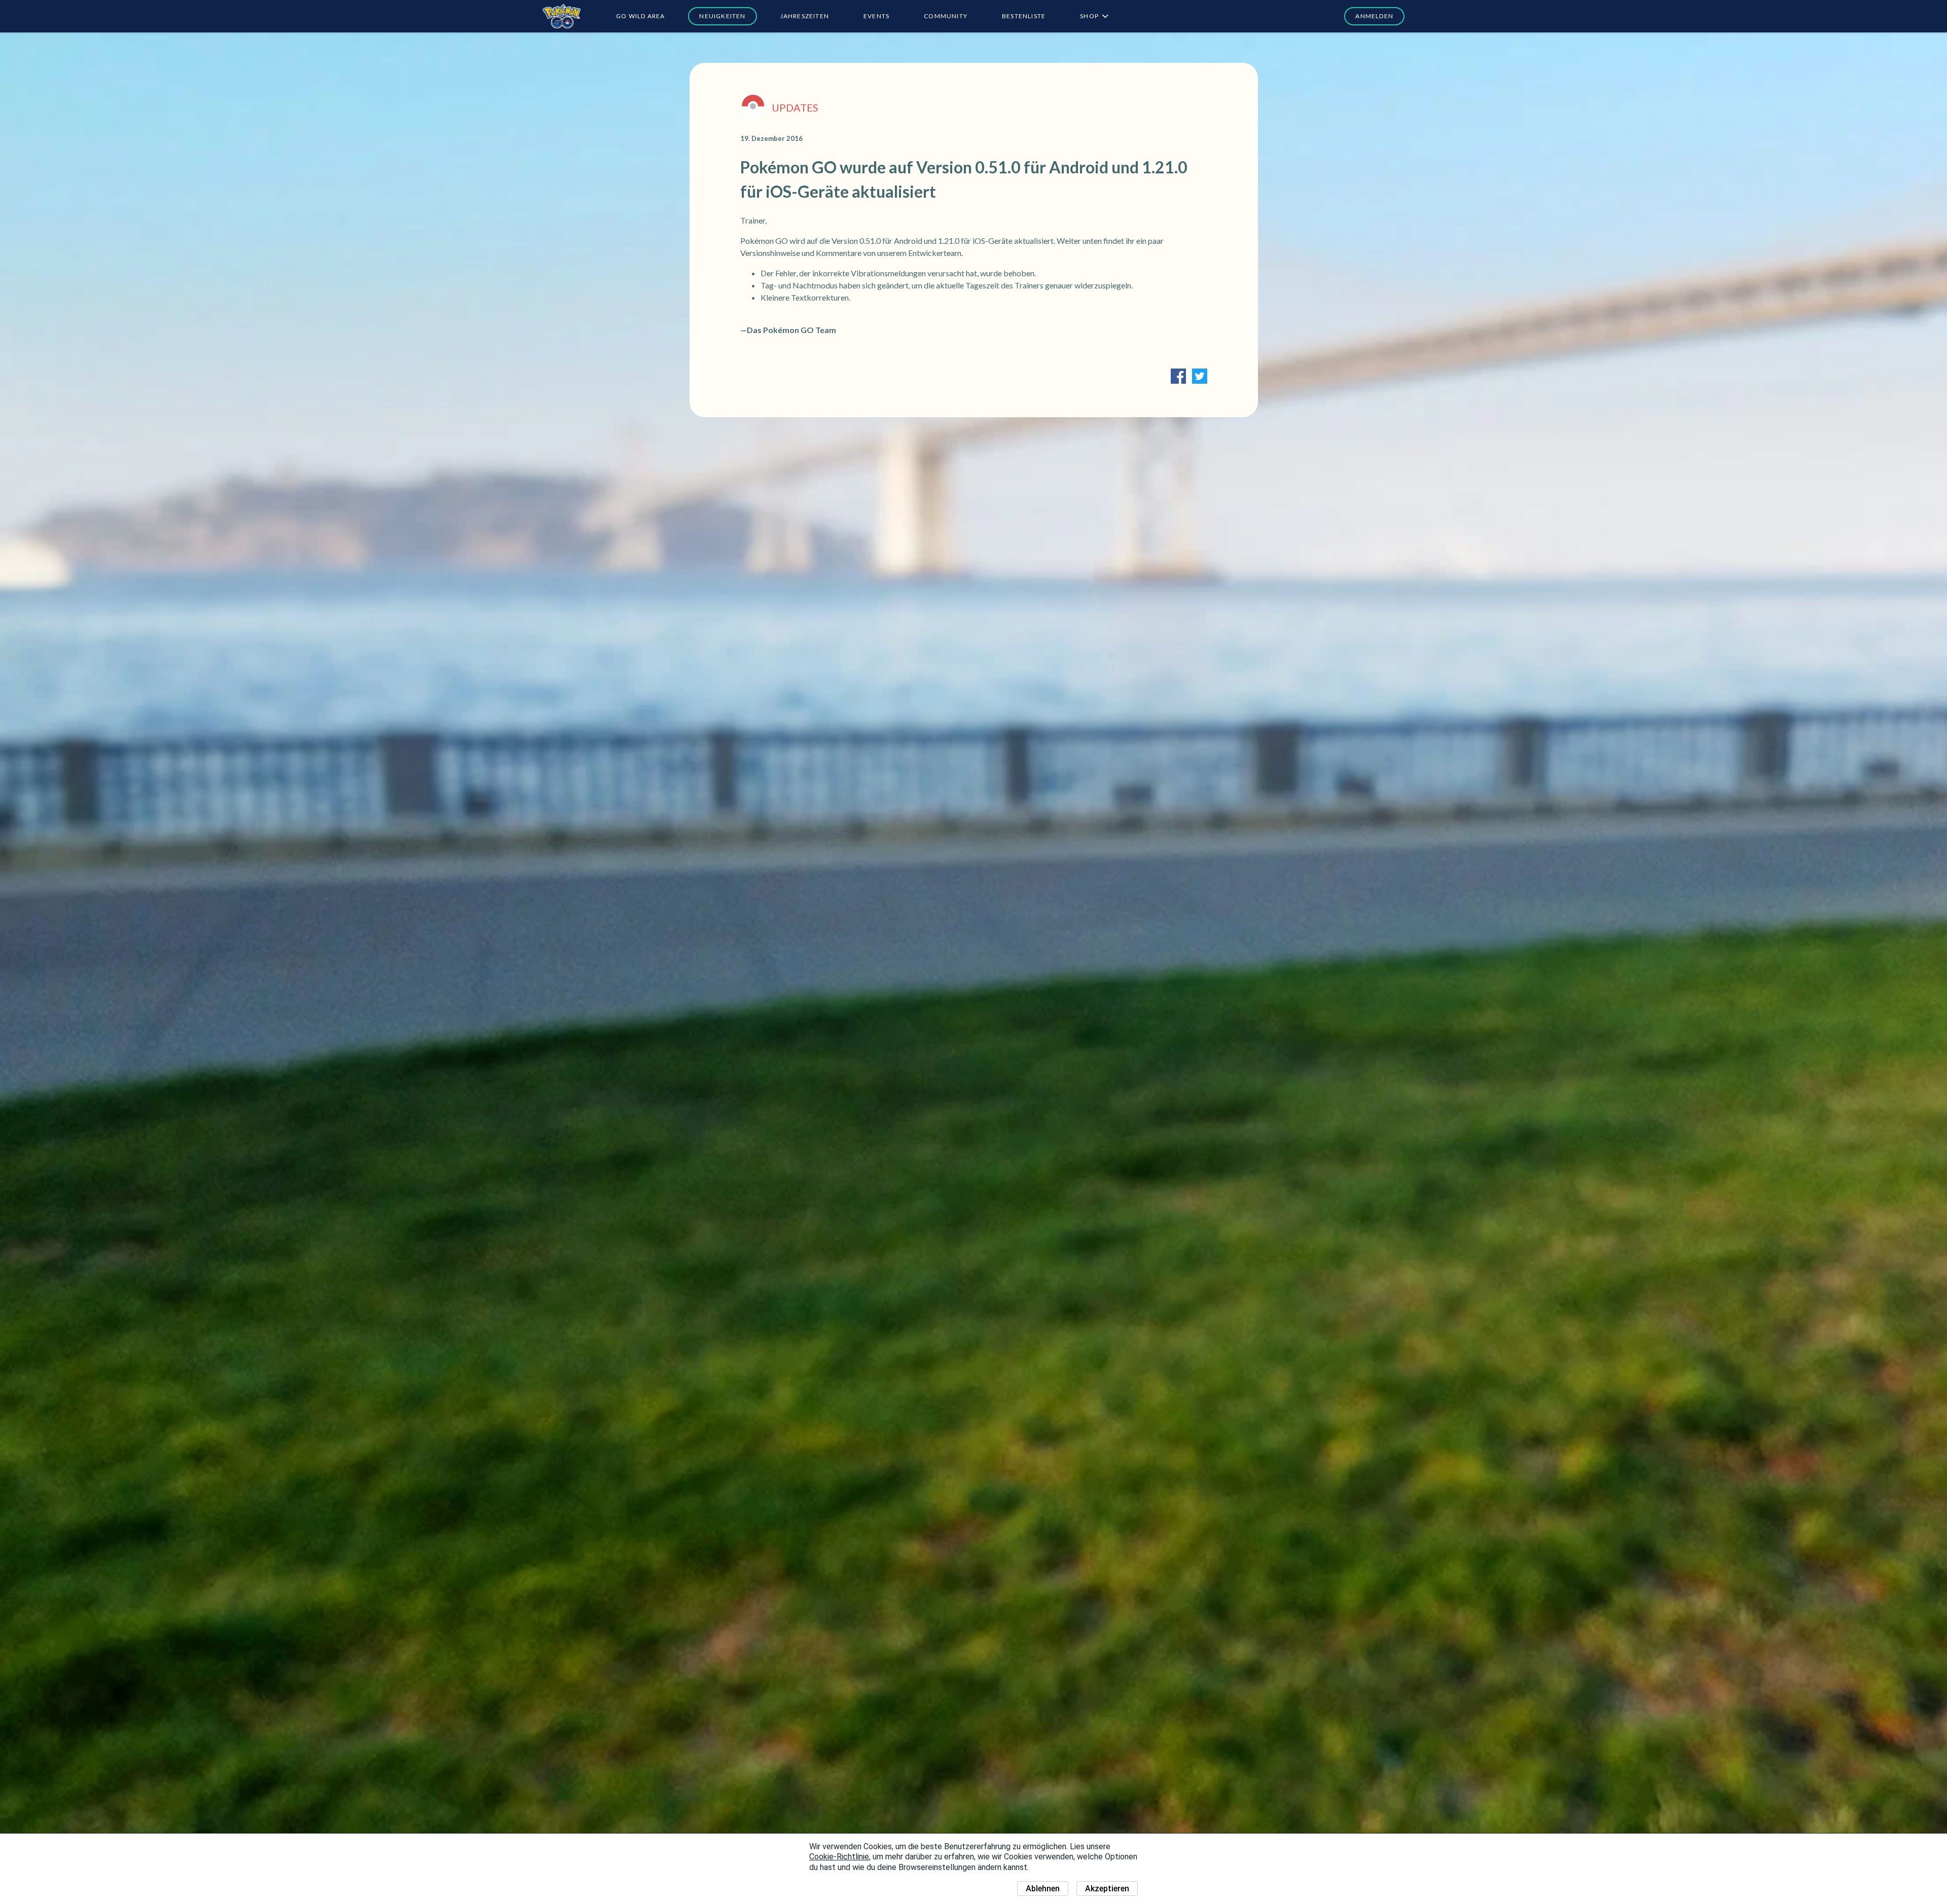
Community (946, 16)
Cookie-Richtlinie (839, 1857)
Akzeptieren (1107, 1889)
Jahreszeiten (805, 16)
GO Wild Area (640, 16)
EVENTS (876, 16)
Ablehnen (1043, 1889)
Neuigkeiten (722, 16)
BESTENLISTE (1024, 16)
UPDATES (795, 107)
